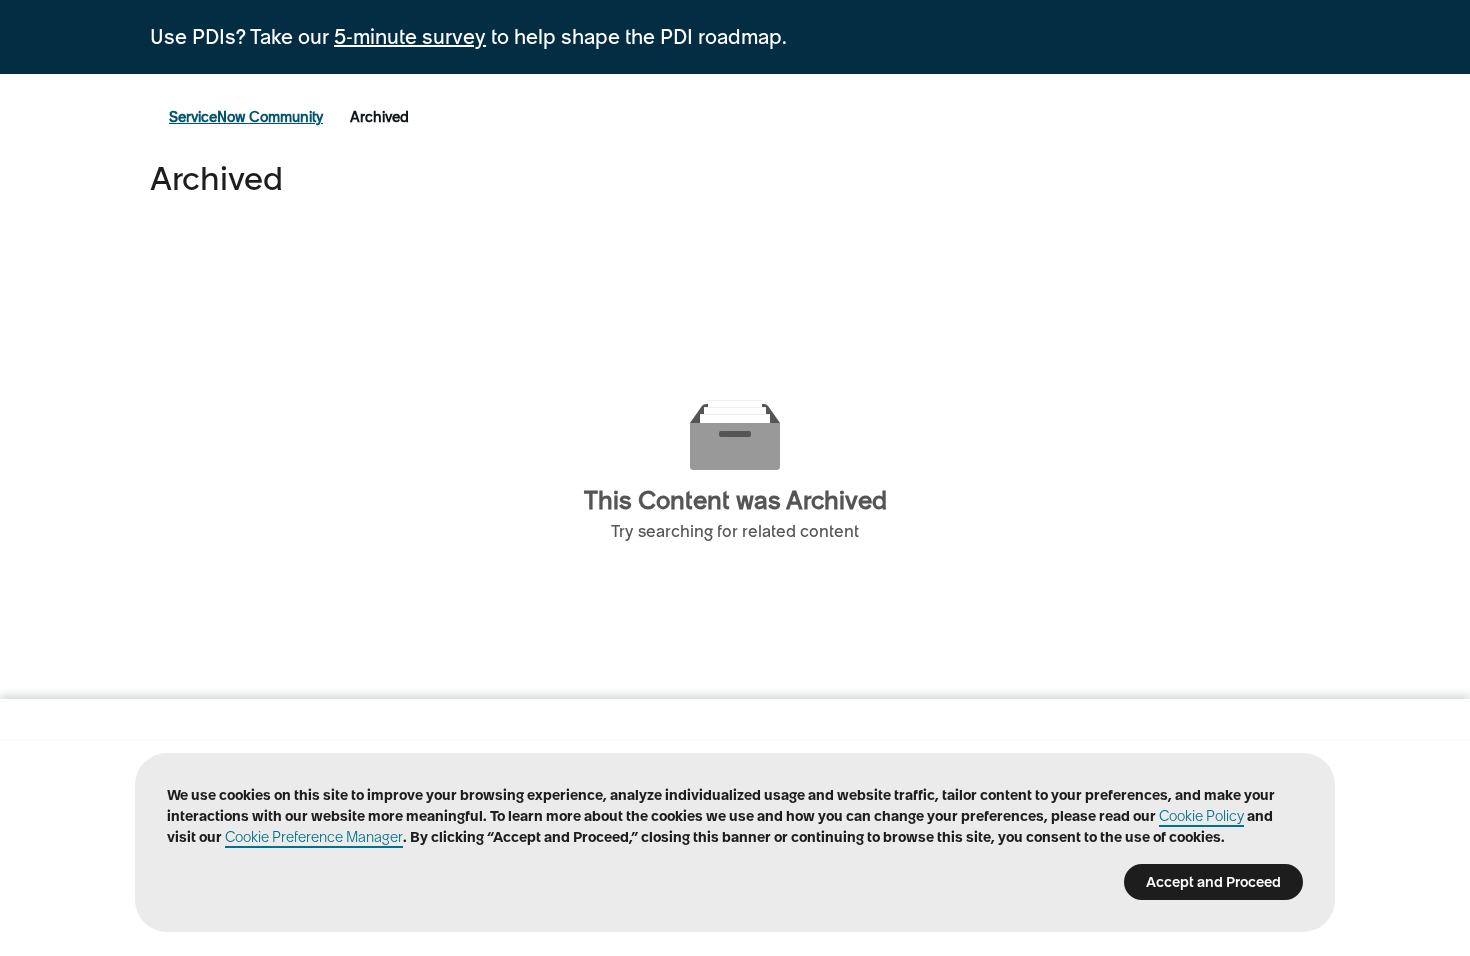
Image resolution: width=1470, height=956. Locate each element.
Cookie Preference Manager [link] (314, 837)
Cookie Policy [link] (1201, 816)
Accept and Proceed (1213, 882)
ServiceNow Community (246, 117)
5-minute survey (410, 37)
